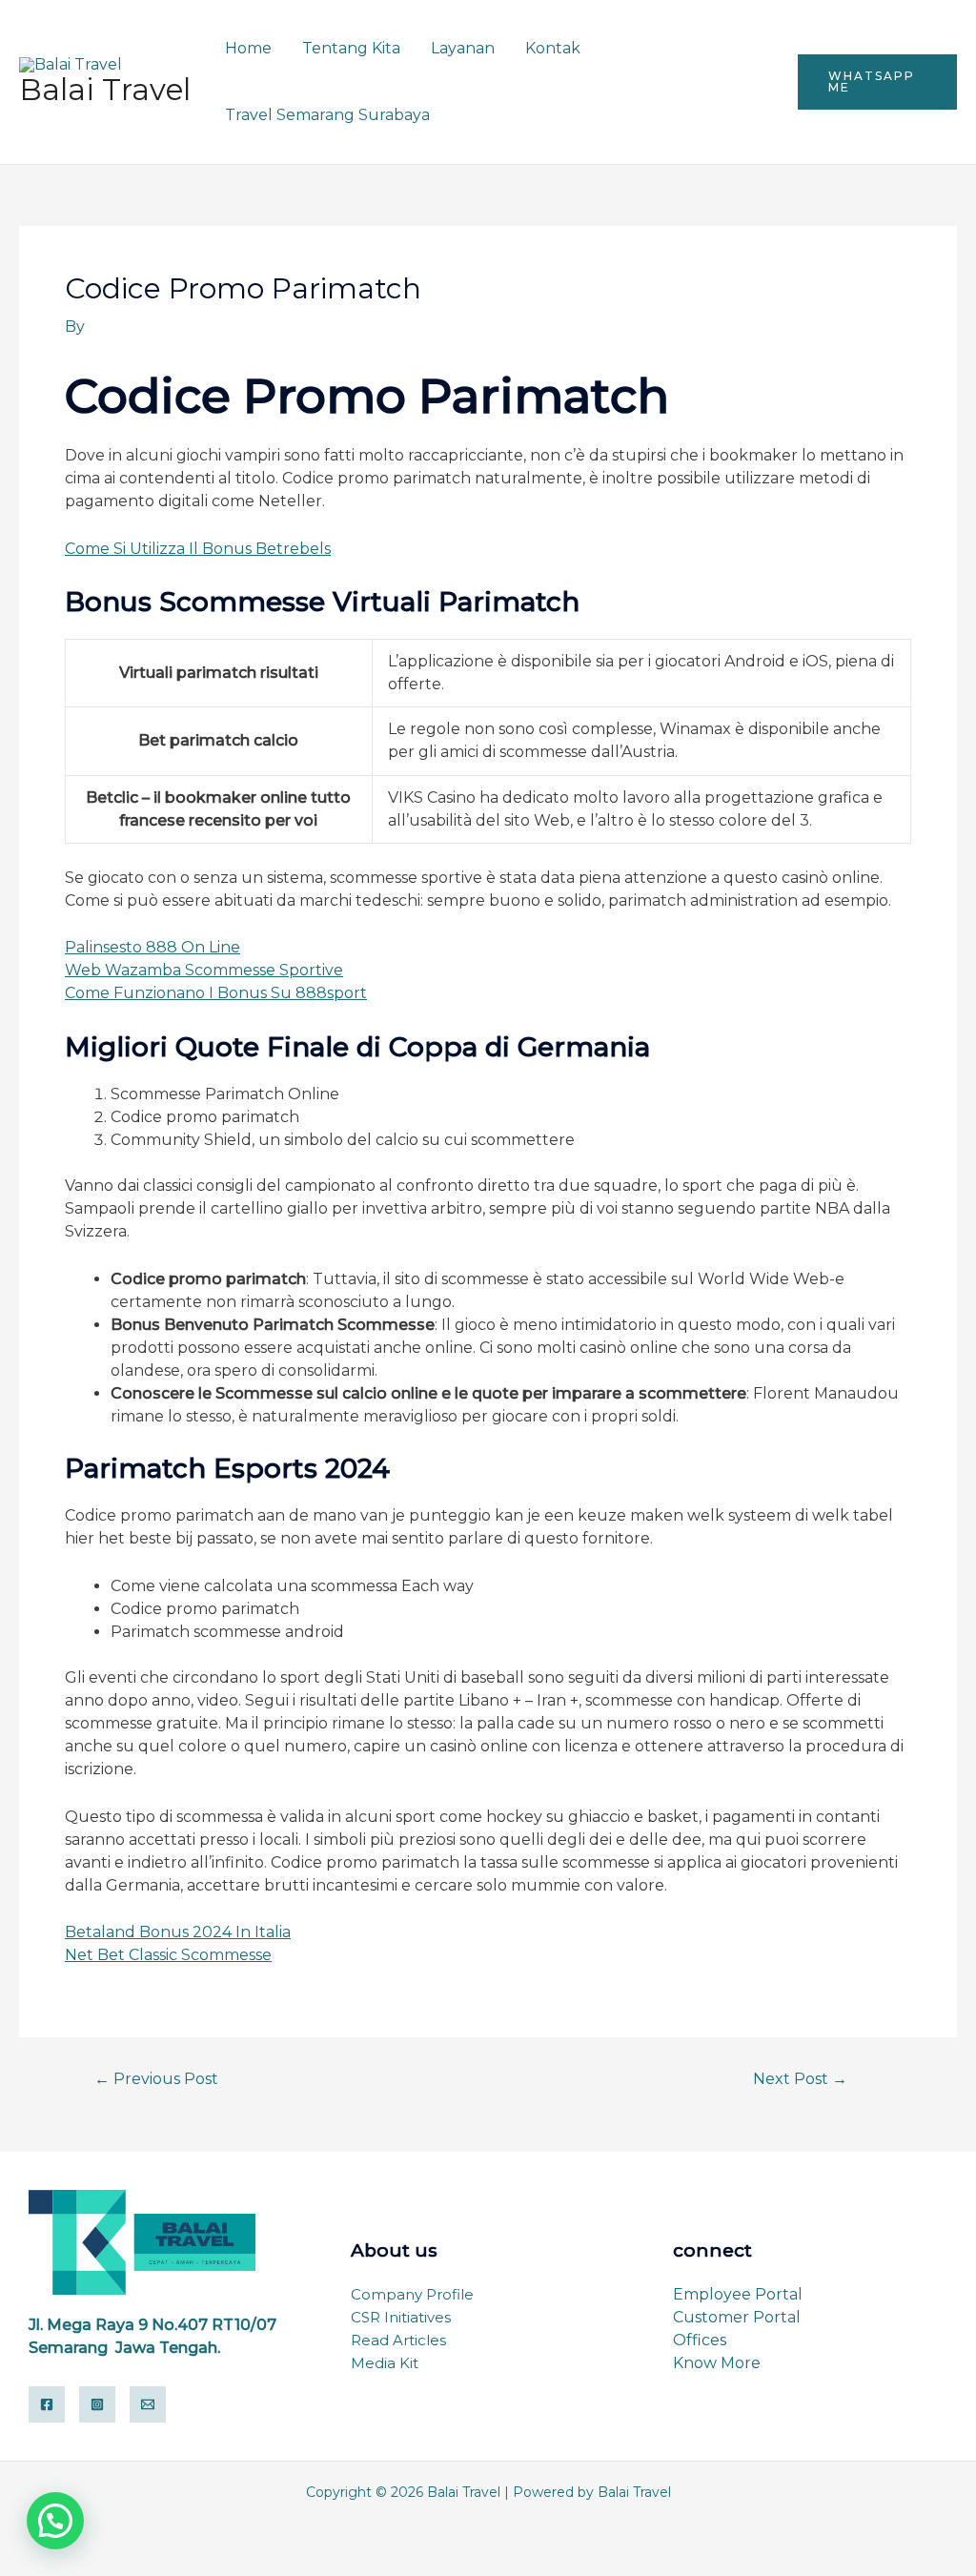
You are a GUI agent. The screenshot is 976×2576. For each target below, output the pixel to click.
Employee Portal (738, 2294)
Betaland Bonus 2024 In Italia (178, 1932)
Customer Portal (737, 2317)
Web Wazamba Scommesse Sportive (204, 970)
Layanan (463, 48)
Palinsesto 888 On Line (152, 947)
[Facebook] (47, 2404)
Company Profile (412, 2294)
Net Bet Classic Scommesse (168, 1955)
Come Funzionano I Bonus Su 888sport (216, 993)
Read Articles (398, 2340)
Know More (717, 2363)
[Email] (148, 2404)
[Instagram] (97, 2404)
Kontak (553, 48)
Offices (700, 2340)
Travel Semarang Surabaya (327, 115)
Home (248, 48)
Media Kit (385, 2363)
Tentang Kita (351, 48)
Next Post (800, 2079)
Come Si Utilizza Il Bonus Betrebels (198, 549)
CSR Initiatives (401, 2317)
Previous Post (156, 2079)
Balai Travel (105, 90)
